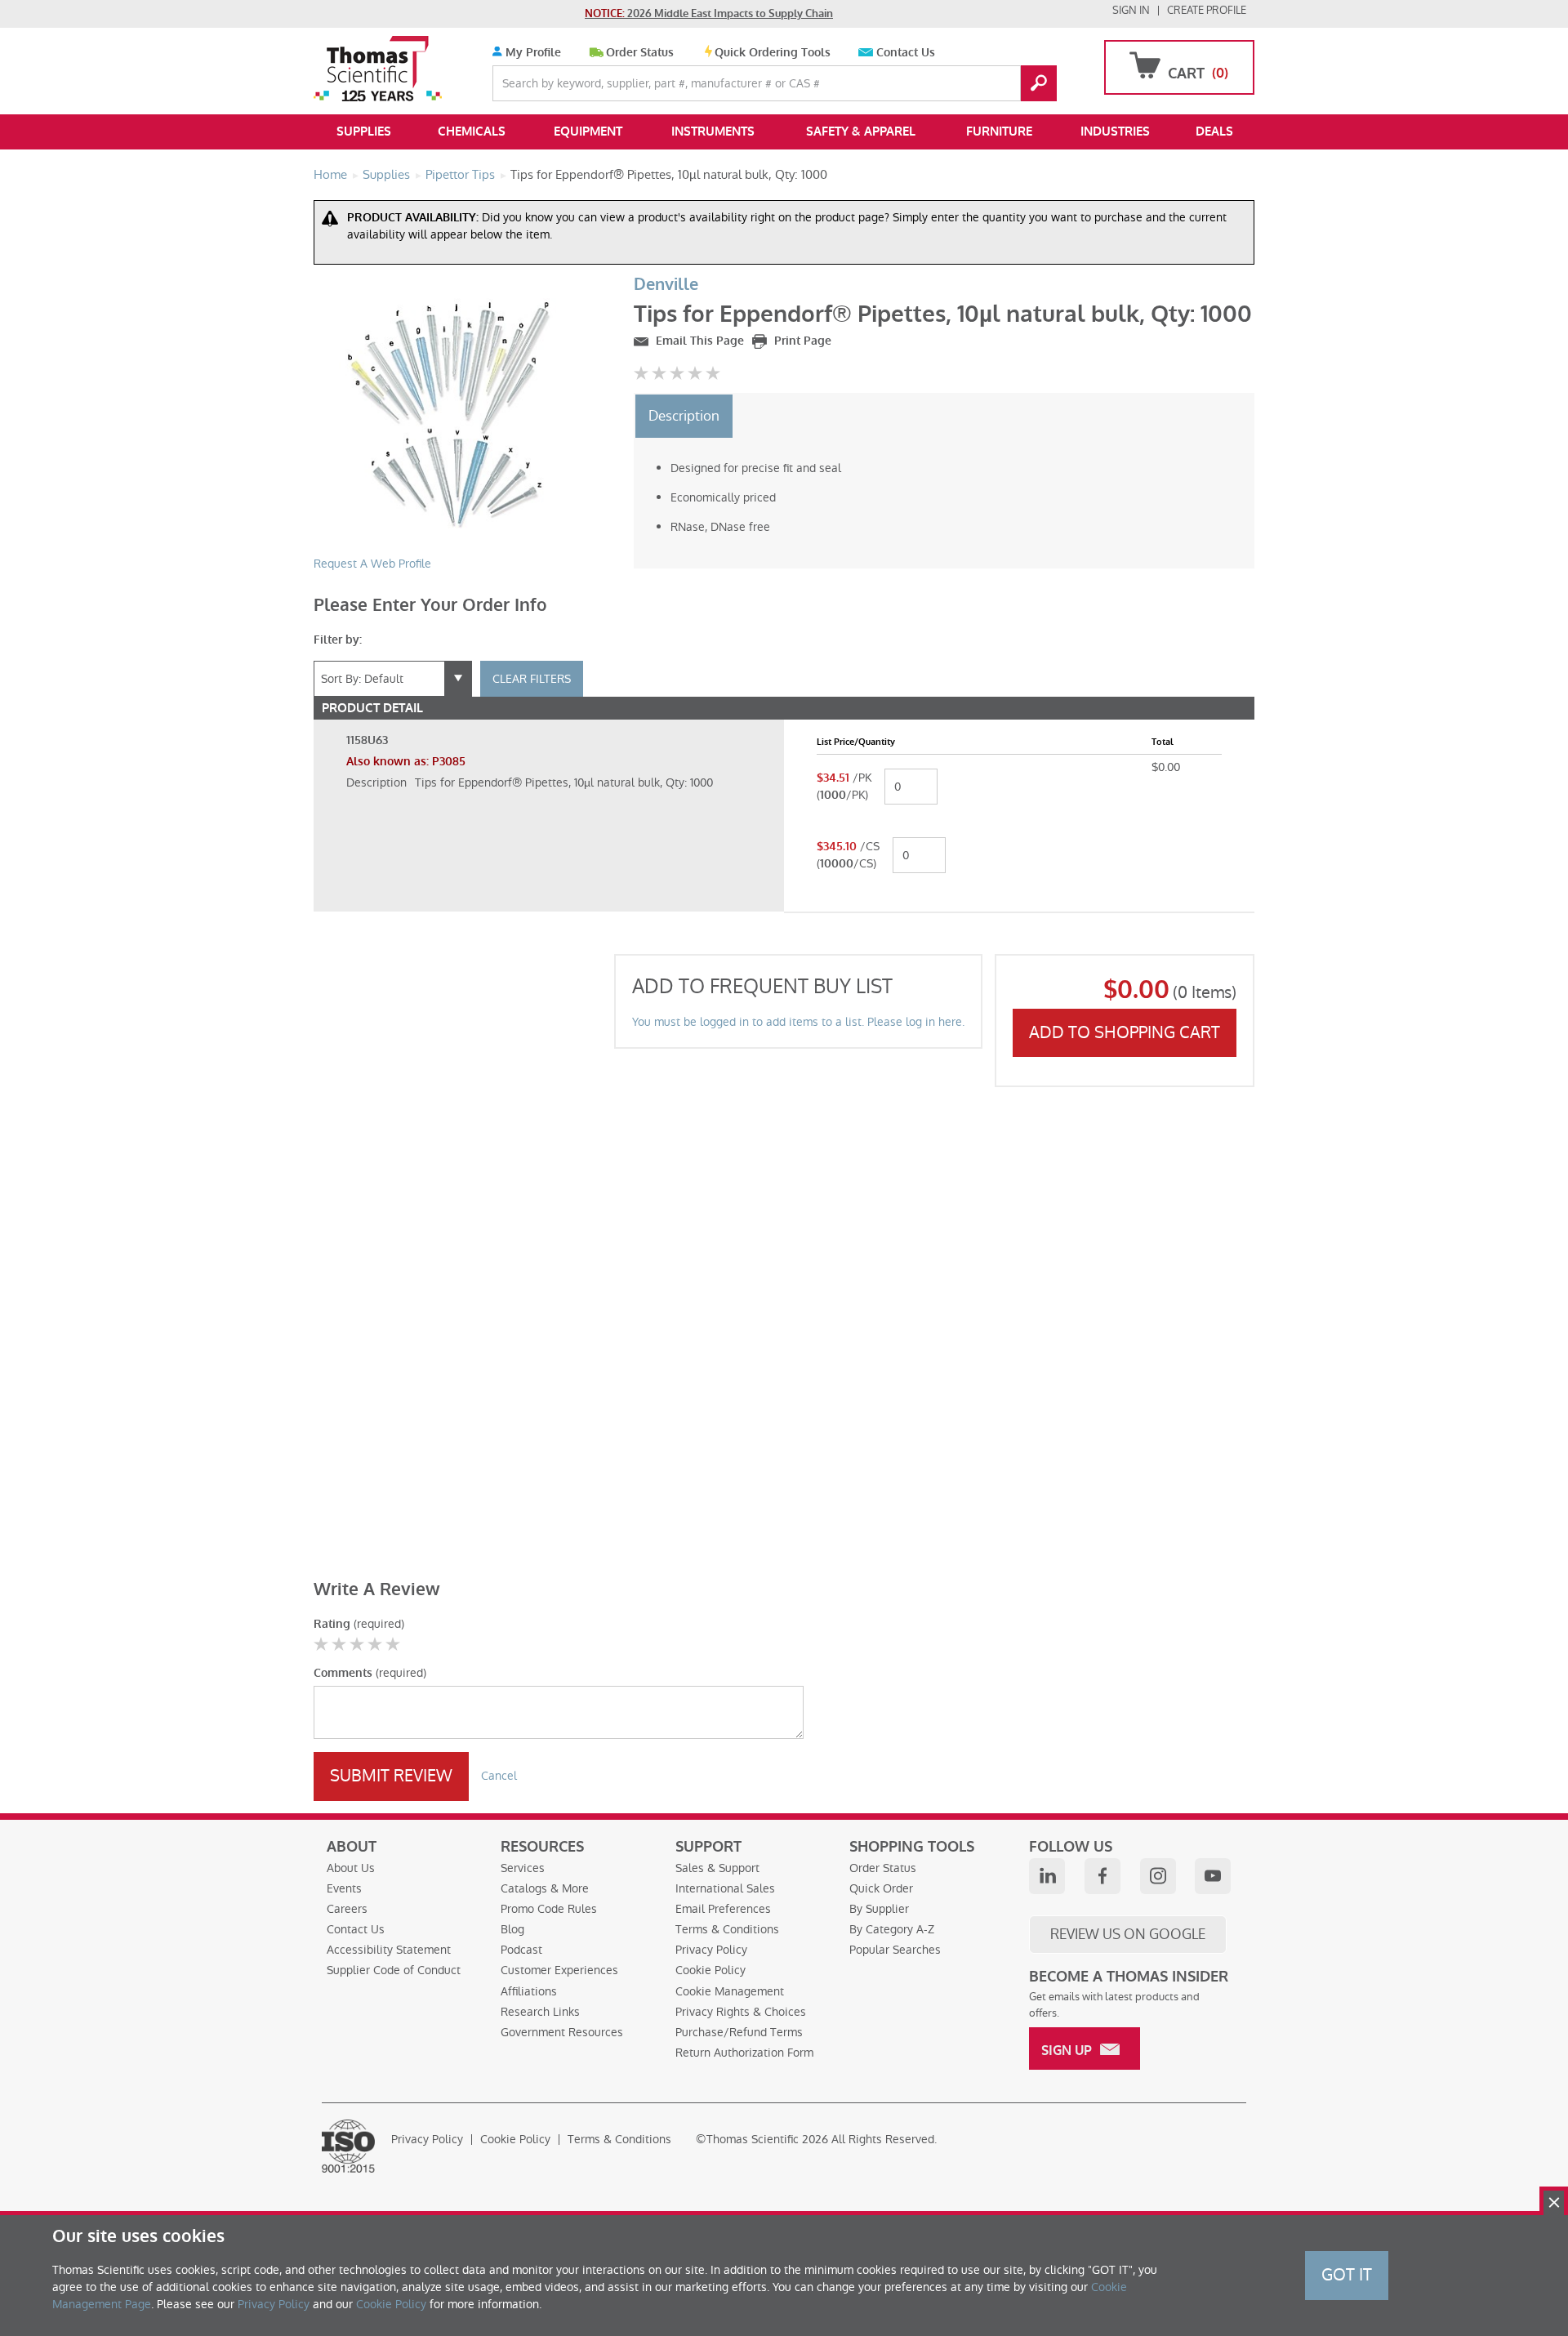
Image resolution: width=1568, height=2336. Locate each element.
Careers (347, 1909)
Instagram (1158, 1876)
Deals (1214, 132)
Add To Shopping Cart (1125, 1032)
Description (684, 416)
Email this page (698, 341)
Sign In (1131, 10)
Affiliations (529, 1991)
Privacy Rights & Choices (741, 2012)
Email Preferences (723, 1909)
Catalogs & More (545, 1888)
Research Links (540, 2012)
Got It (1347, 2275)
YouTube (1213, 1876)
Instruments (713, 132)
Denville (666, 285)
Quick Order (881, 1888)
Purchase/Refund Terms (739, 2032)
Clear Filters (532, 679)
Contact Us (906, 53)
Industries (1115, 132)
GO (1039, 83)
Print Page (801, 341)
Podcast (521, 1950)
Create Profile (1207, 10)
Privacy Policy (711, 1950)
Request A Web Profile (372, 564)
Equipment (588, 132)
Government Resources (562, 2032)
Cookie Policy (710, 1970)
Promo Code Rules (549, 1909)
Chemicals (472, 132)
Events (344, 1888)
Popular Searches (895, 1950)
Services (523, 1868)
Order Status (640, 53)
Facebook (1102, 1876)
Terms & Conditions (727, 1929)
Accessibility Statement (389, 1950)
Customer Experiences (559, 1970)
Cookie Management (730, 1991)
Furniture (999, 132)
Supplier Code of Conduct (394, 1970)
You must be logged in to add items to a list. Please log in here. (798, 1022)
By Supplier (879, 1909)
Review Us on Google (1128, 1934)
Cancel (499, 1776)
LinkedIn (1047, 1876)
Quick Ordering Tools (773, 53)
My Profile (532, 53)
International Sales (725, 1888)
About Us (351, 1868)
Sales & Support (717, 1868)
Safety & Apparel (861, 132)
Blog (512, 1929)
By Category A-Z (892, 1929)
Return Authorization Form (744, 2053)
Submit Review (391, 1776)
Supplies (364, 132)
